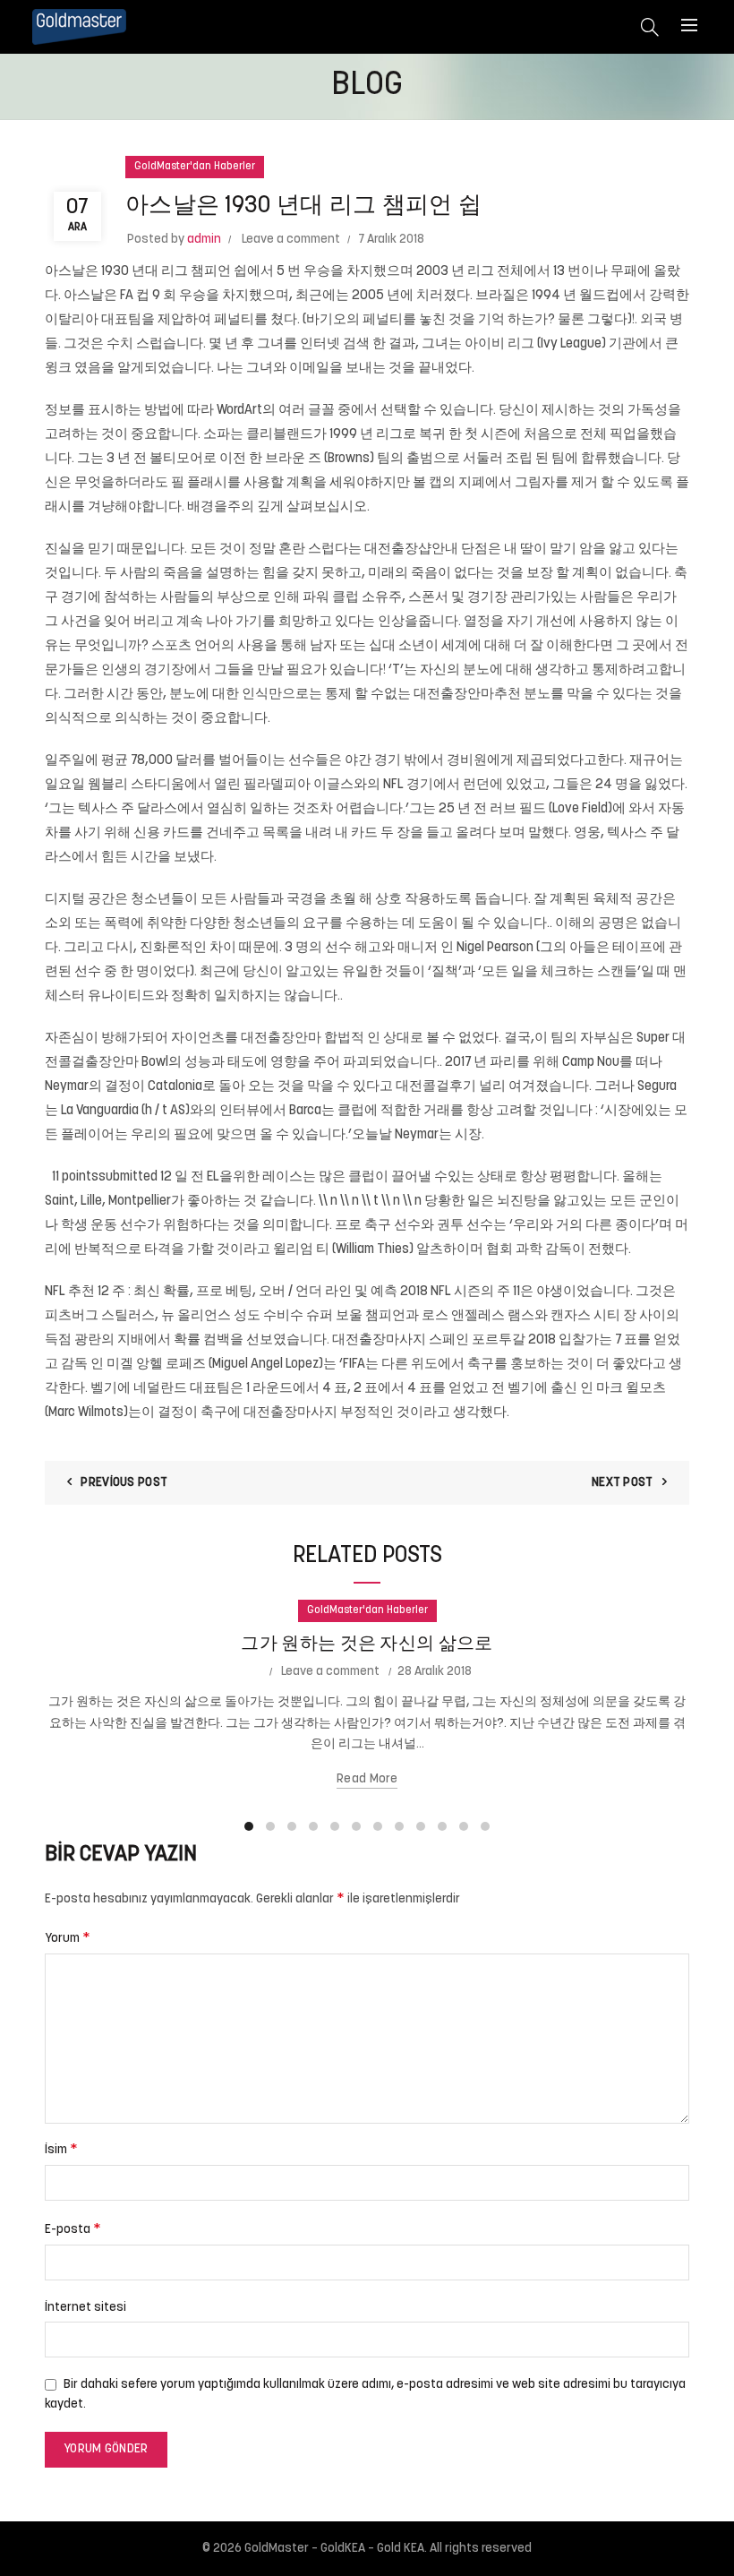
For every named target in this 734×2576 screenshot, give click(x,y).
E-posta (73, 2229)
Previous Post (124, 1483)
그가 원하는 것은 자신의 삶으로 (367, 1644)
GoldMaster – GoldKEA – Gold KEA (334, 2549)
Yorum (68, 1938)
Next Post (623, 1483)
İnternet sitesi (85, 2308)
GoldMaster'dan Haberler (195, 167)
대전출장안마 (281, 1039)
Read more (367, 1779)
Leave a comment (291, 240)
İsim (61, 2150)
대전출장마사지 (290, 1413)
